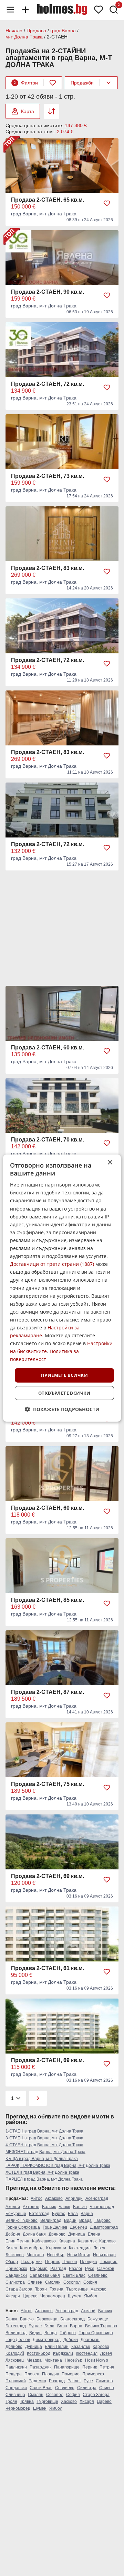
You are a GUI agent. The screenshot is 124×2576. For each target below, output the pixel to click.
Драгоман (90, 2340)
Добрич (13, 2234)
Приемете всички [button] (64, 1375)
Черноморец (53, 2296)
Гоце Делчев (55, 2227)
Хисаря (13, 2296)
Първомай (16, 2381)
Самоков (106, 2269)
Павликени (16, 2367)
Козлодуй (15, 2353)
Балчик (49, 2207)
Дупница (77, 2234)
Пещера (14, 2374)
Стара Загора (19, 2289)
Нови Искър (79, 2255)
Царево (30, 2296)
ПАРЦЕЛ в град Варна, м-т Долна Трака (44, 2179)
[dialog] (62, 1288)
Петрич (107, 2367)
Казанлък (87, 2241)
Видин (70, 2220)
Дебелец (79, 2227)
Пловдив (88, 2262)
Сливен (35, 2282)
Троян (41, 2289)
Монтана (35, 2255)
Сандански (16, 2275)
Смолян (53, 2282)
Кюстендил (80, 2248)
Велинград (51, 2220)
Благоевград (102, 2207)
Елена (94, 2234)
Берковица (47, 2319)
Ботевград (39, 2214)
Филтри (26, 83)
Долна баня (34, 2234)
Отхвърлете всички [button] (64, 1393)
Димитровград (104, 2227)
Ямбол (91, 2296)
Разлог (76, 2269)
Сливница (15, 2395)
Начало (14, 31)
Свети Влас (74, 2275)
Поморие (108, 2262)
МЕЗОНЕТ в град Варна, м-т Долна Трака (45, 2152)
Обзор (12, 2262)
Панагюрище (67, 2367)
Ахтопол (31, 2207)
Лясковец (15, 2255)
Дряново (57, 2234)
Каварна (67, 2241)
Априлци (74, 2198)
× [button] (110, 1162)
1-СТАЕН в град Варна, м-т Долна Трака (44, 2131)
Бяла (73, 2214)
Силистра (15, 2282)
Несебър (56, 2255)
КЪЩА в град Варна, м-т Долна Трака (42, 2159)
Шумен (75, 2296)
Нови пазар (104, 2255)
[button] (62, 1409)
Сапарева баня (45, 2275)
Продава (36, 31)
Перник (52, 2262)
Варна (87, 2214)
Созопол (72, 2282)
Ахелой (13, 2207)
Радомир (39, 2269)
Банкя (64, 2207)
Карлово (107, 2241)
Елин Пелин (17, 2241)
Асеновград (97, 2198)
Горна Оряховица (23, 2227)
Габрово (102, 2220)
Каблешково (44, 2241)
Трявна (56, 2289)
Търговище (77, 2289)
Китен (11, 2248)
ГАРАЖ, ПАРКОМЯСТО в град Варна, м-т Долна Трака (58, 2166)
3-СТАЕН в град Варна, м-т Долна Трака (44, 2138)
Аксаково (54, 2198)
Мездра (34, 2360)
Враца (85, 2220)
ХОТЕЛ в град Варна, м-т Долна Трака (42, 2172)
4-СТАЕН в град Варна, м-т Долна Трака (44, 2145)
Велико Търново (22, 2220)
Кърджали (56, 2248)
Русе (90, 2269)
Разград (58, 2269)
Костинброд (32, 2248)
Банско (80, 2207)
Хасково (99, 2289)
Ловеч (99, 2248)
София (90, 2282)
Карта (28, 111)
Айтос (37, 2198)
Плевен (70, 2262)
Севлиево (98, 2275)
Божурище (16, 2214)
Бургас (59, 2214)
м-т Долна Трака (24, 37)
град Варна (63, 31)
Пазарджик (32, 2262)
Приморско (16, 2269)
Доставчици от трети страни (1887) (52, 1264)
